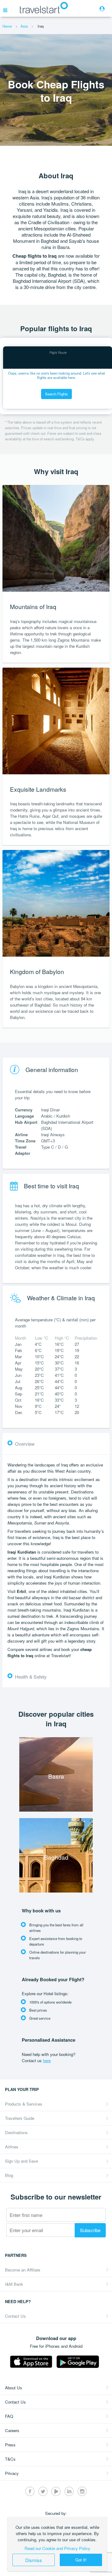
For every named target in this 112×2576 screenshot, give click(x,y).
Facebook (30, 2491)
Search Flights (56, 394)
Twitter (43, 2491)
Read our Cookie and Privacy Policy (57, 2548)
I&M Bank (14, 2284)
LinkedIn (69, 2491)
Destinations (16, 2132)
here (47, 2060)
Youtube (56, 2491)
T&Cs (10, 2459)
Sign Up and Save (21, 2161)
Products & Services (24, 2104)
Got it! (81, 2560)
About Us (14, 2388)
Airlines (12, 2147)
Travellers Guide (20, 2118)
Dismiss (34, 2560)
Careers (12, 2430)
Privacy (12, 2473)
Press (10, 2445)
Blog (9, 2175)
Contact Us (15, 2316)
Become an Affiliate (23, 2270)
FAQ (9, 2416)
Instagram (82, 2491)
